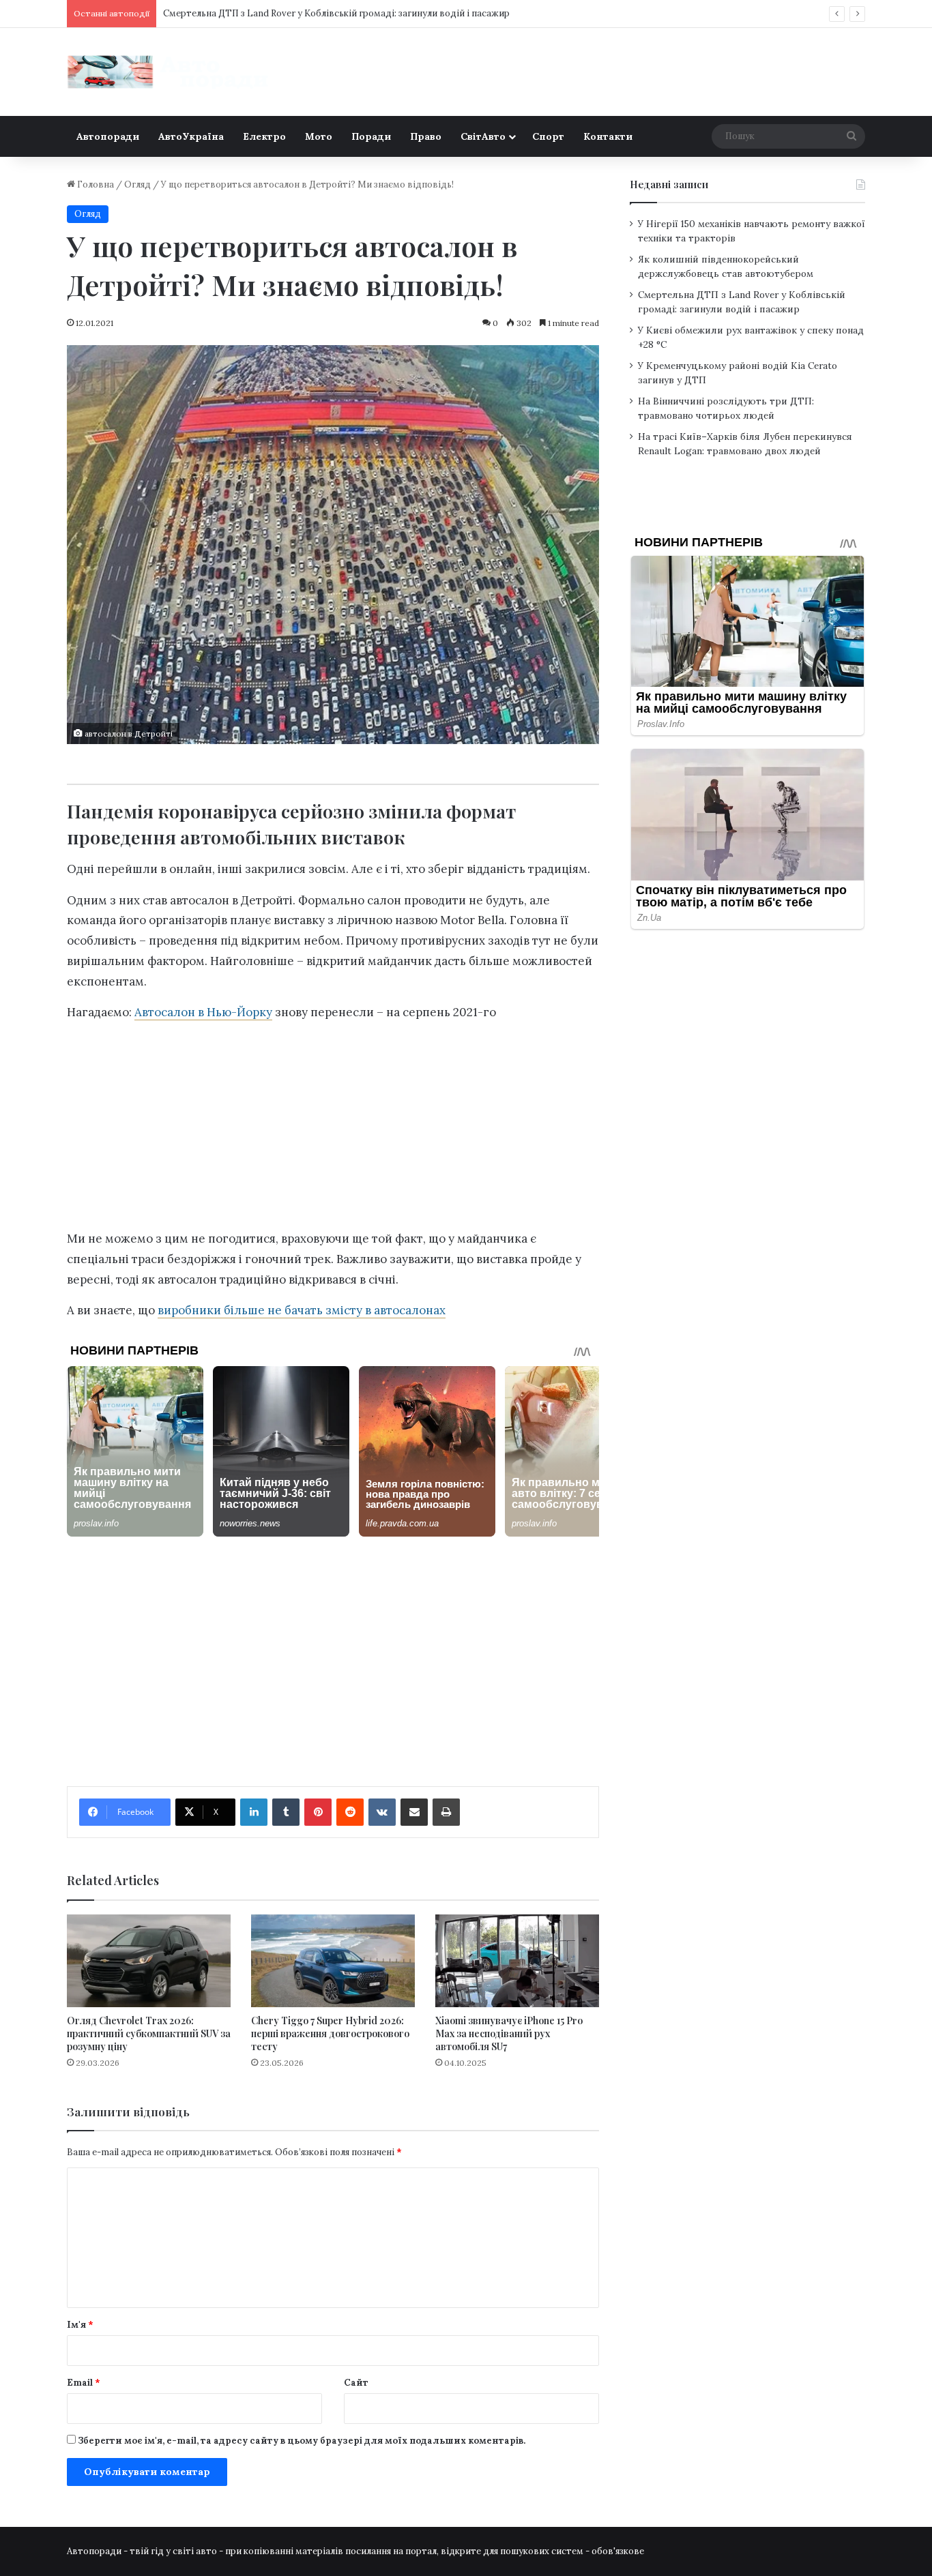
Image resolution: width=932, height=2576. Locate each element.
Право (426, 136)
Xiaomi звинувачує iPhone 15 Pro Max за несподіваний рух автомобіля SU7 (509, 2033)
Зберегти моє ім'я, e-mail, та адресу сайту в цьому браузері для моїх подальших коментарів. (302, 2441)
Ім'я (80, 2325)
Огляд (137, 184)
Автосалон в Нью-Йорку (203, 1012)
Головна (94, 184)
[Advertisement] (333, 1129)
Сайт (356, 2383)
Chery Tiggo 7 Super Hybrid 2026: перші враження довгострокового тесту (330, 2033)
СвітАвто (483, 136)
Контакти (608, 136)
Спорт (548, 136)
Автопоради (108, 136)
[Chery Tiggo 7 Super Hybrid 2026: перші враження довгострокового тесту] (333, 1960)
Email (84, 2383)
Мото (319, 136)
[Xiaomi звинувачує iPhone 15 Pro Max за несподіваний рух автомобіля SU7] (517, 1960)
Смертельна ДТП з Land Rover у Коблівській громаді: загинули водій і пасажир (336, 13)
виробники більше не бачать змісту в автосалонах (302, 1310)
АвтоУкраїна (191, 136)
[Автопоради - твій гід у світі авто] (169, 72)
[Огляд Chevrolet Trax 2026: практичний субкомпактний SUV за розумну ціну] (149, 1960)
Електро (264, 136)
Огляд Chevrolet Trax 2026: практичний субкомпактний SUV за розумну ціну (149, 2033)
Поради (371, 136)
